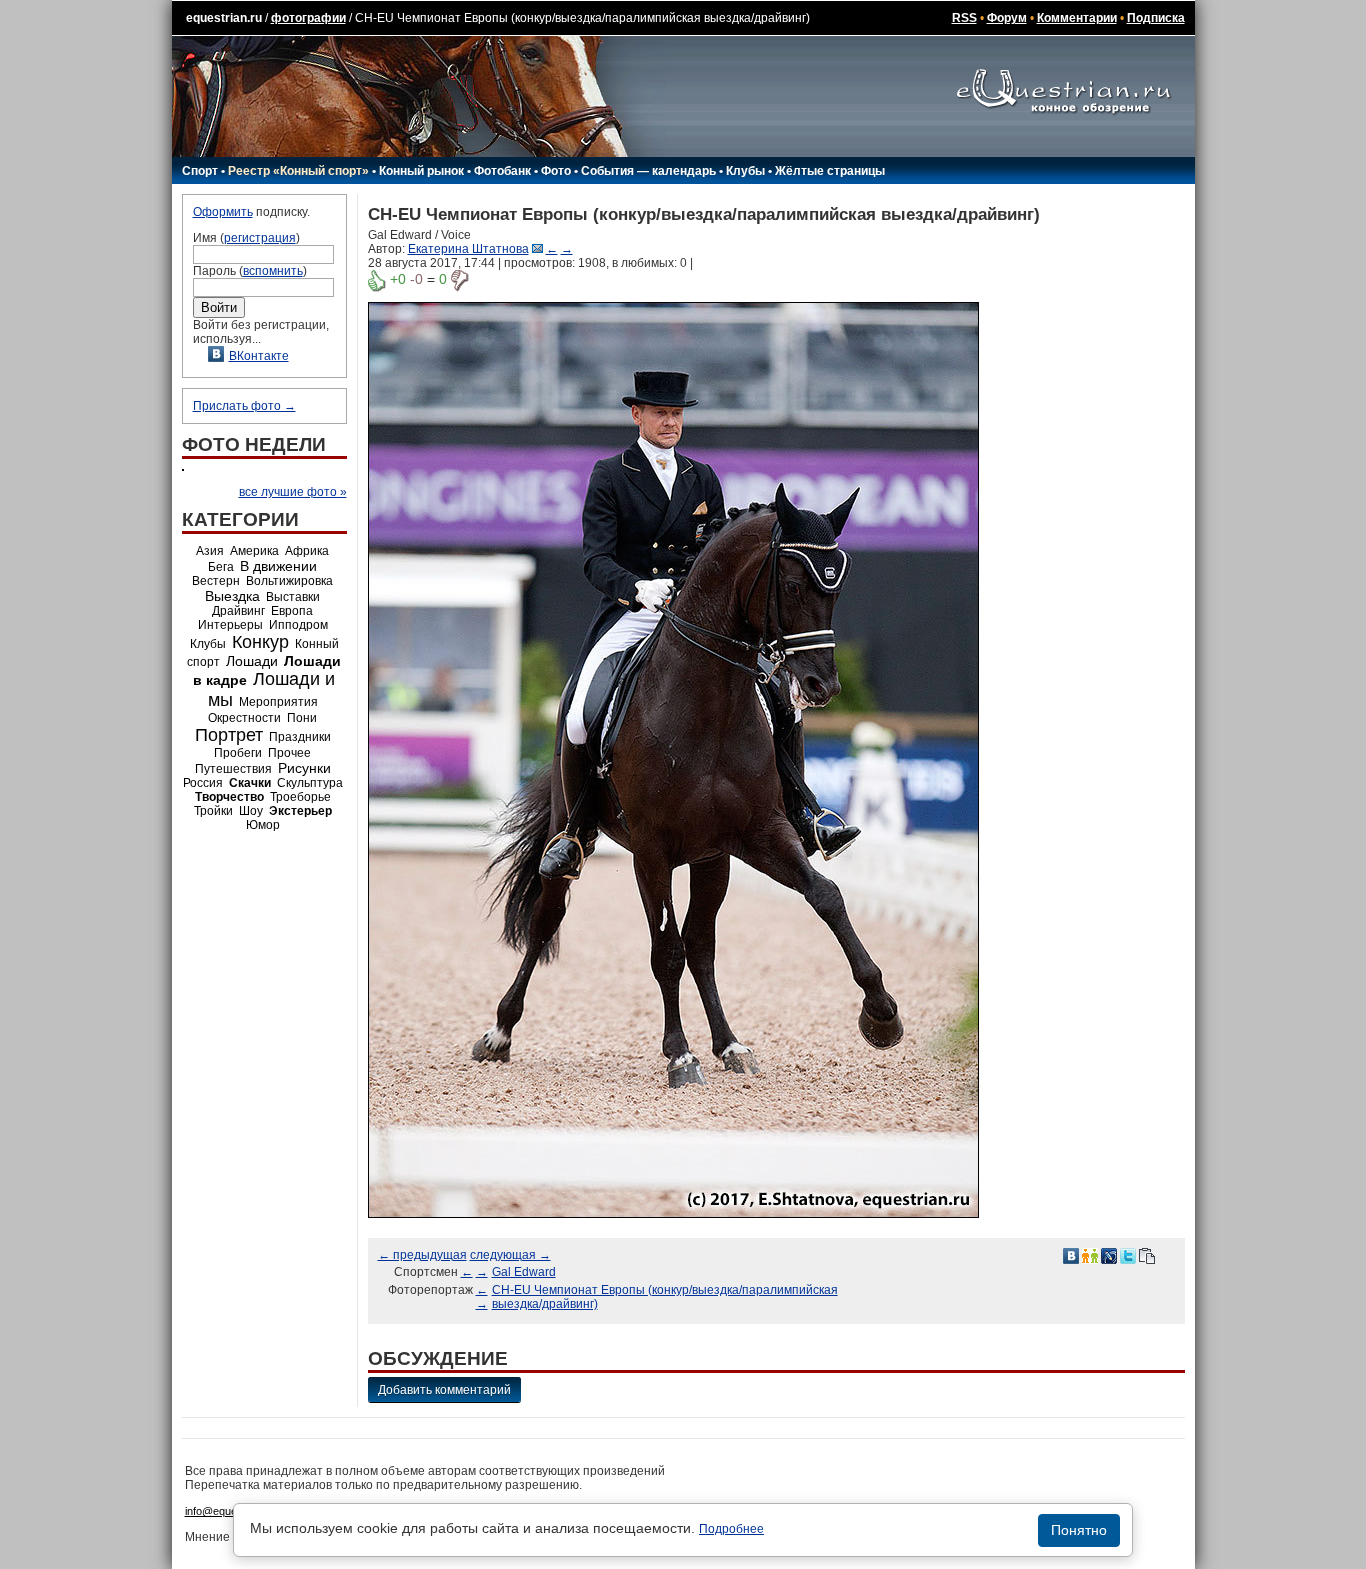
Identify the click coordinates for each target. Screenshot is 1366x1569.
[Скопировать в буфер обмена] (1147, 1255)
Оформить (223, 212)
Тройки (213, 811)
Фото (556, 171)
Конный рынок (421, 171)
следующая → (510, 1255)
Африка (307, 551)
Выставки (293, 597)
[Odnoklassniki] (1090, 1255)
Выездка (232, 596)
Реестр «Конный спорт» (298, 171)
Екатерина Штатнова (468, 249)
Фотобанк (502, 171)
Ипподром (298, 625)
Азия (210, 551)
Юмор (263, 825)
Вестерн (216, 581)
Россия (203, 783)
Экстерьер (300, 811)
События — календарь (648, 171)
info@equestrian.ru (231, 1511)
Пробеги (238, 753)
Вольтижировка (289, 581)
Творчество (229, 797)
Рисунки (304, 768)
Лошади (252, 661)
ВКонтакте (259, 356)
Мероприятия (278, 702)
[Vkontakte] (1071, 1255)
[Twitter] (1128, 1255)
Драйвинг (238, 611)
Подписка (1156, 18)
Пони (302, 718)
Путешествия (233, 769)
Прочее (289, 753)
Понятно (1079, 1530)
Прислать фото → (244, 406)
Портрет (229, 735)
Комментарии (1077, 18)
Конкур (260, 642)
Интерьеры (230, 625)
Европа (292, 611)
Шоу (251, 811)
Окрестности (244, 718)
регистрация (260, 238)
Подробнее (731, 1529)
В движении (278, 566)
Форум (1007, 18)
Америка (254, 551)
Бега (221, 567)
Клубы (745, 171)
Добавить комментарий (444, 1390)
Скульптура (310, 783)
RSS (964, 18)
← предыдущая (422, 1255)
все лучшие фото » (293, 492)
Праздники (300, 737)
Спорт (200, 171)
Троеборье (300, 797)
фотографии (308, 18)
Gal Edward (524, 1272)
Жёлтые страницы (830, 171)
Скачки (250, 783)
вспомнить (273, 271)
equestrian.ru (224, 18)
